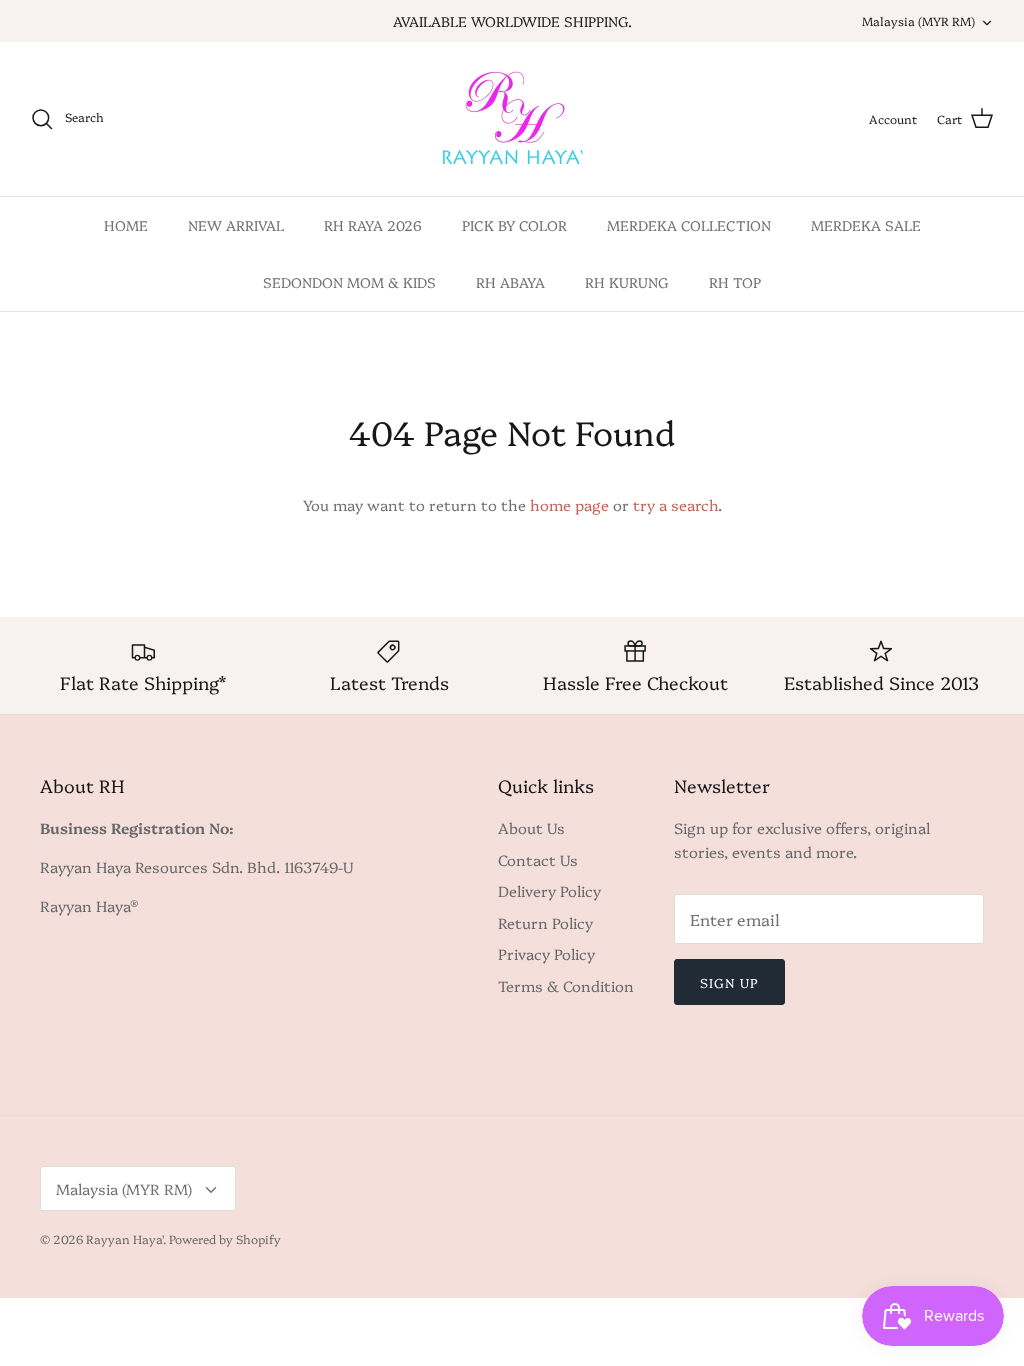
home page (569, 504)
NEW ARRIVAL (236, 225)
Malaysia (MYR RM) (918, 20)
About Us (531, 827)
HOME (126, 225)
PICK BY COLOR (514, 225)
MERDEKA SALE (866, 225)
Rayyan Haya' (124, 1238)
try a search (675, 504)
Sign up (729, 982)
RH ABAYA (510, 282)
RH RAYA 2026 (373, 225)
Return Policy (545, 922)
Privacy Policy (546, 953)
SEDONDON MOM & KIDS (349, 282)
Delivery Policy (549, 890)
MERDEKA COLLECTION (689, 225)
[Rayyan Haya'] (512, 119)
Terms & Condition (566, 985)
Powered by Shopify (225, 1238)
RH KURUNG (627, 282)
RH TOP (735, 282)
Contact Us (538, 859)
